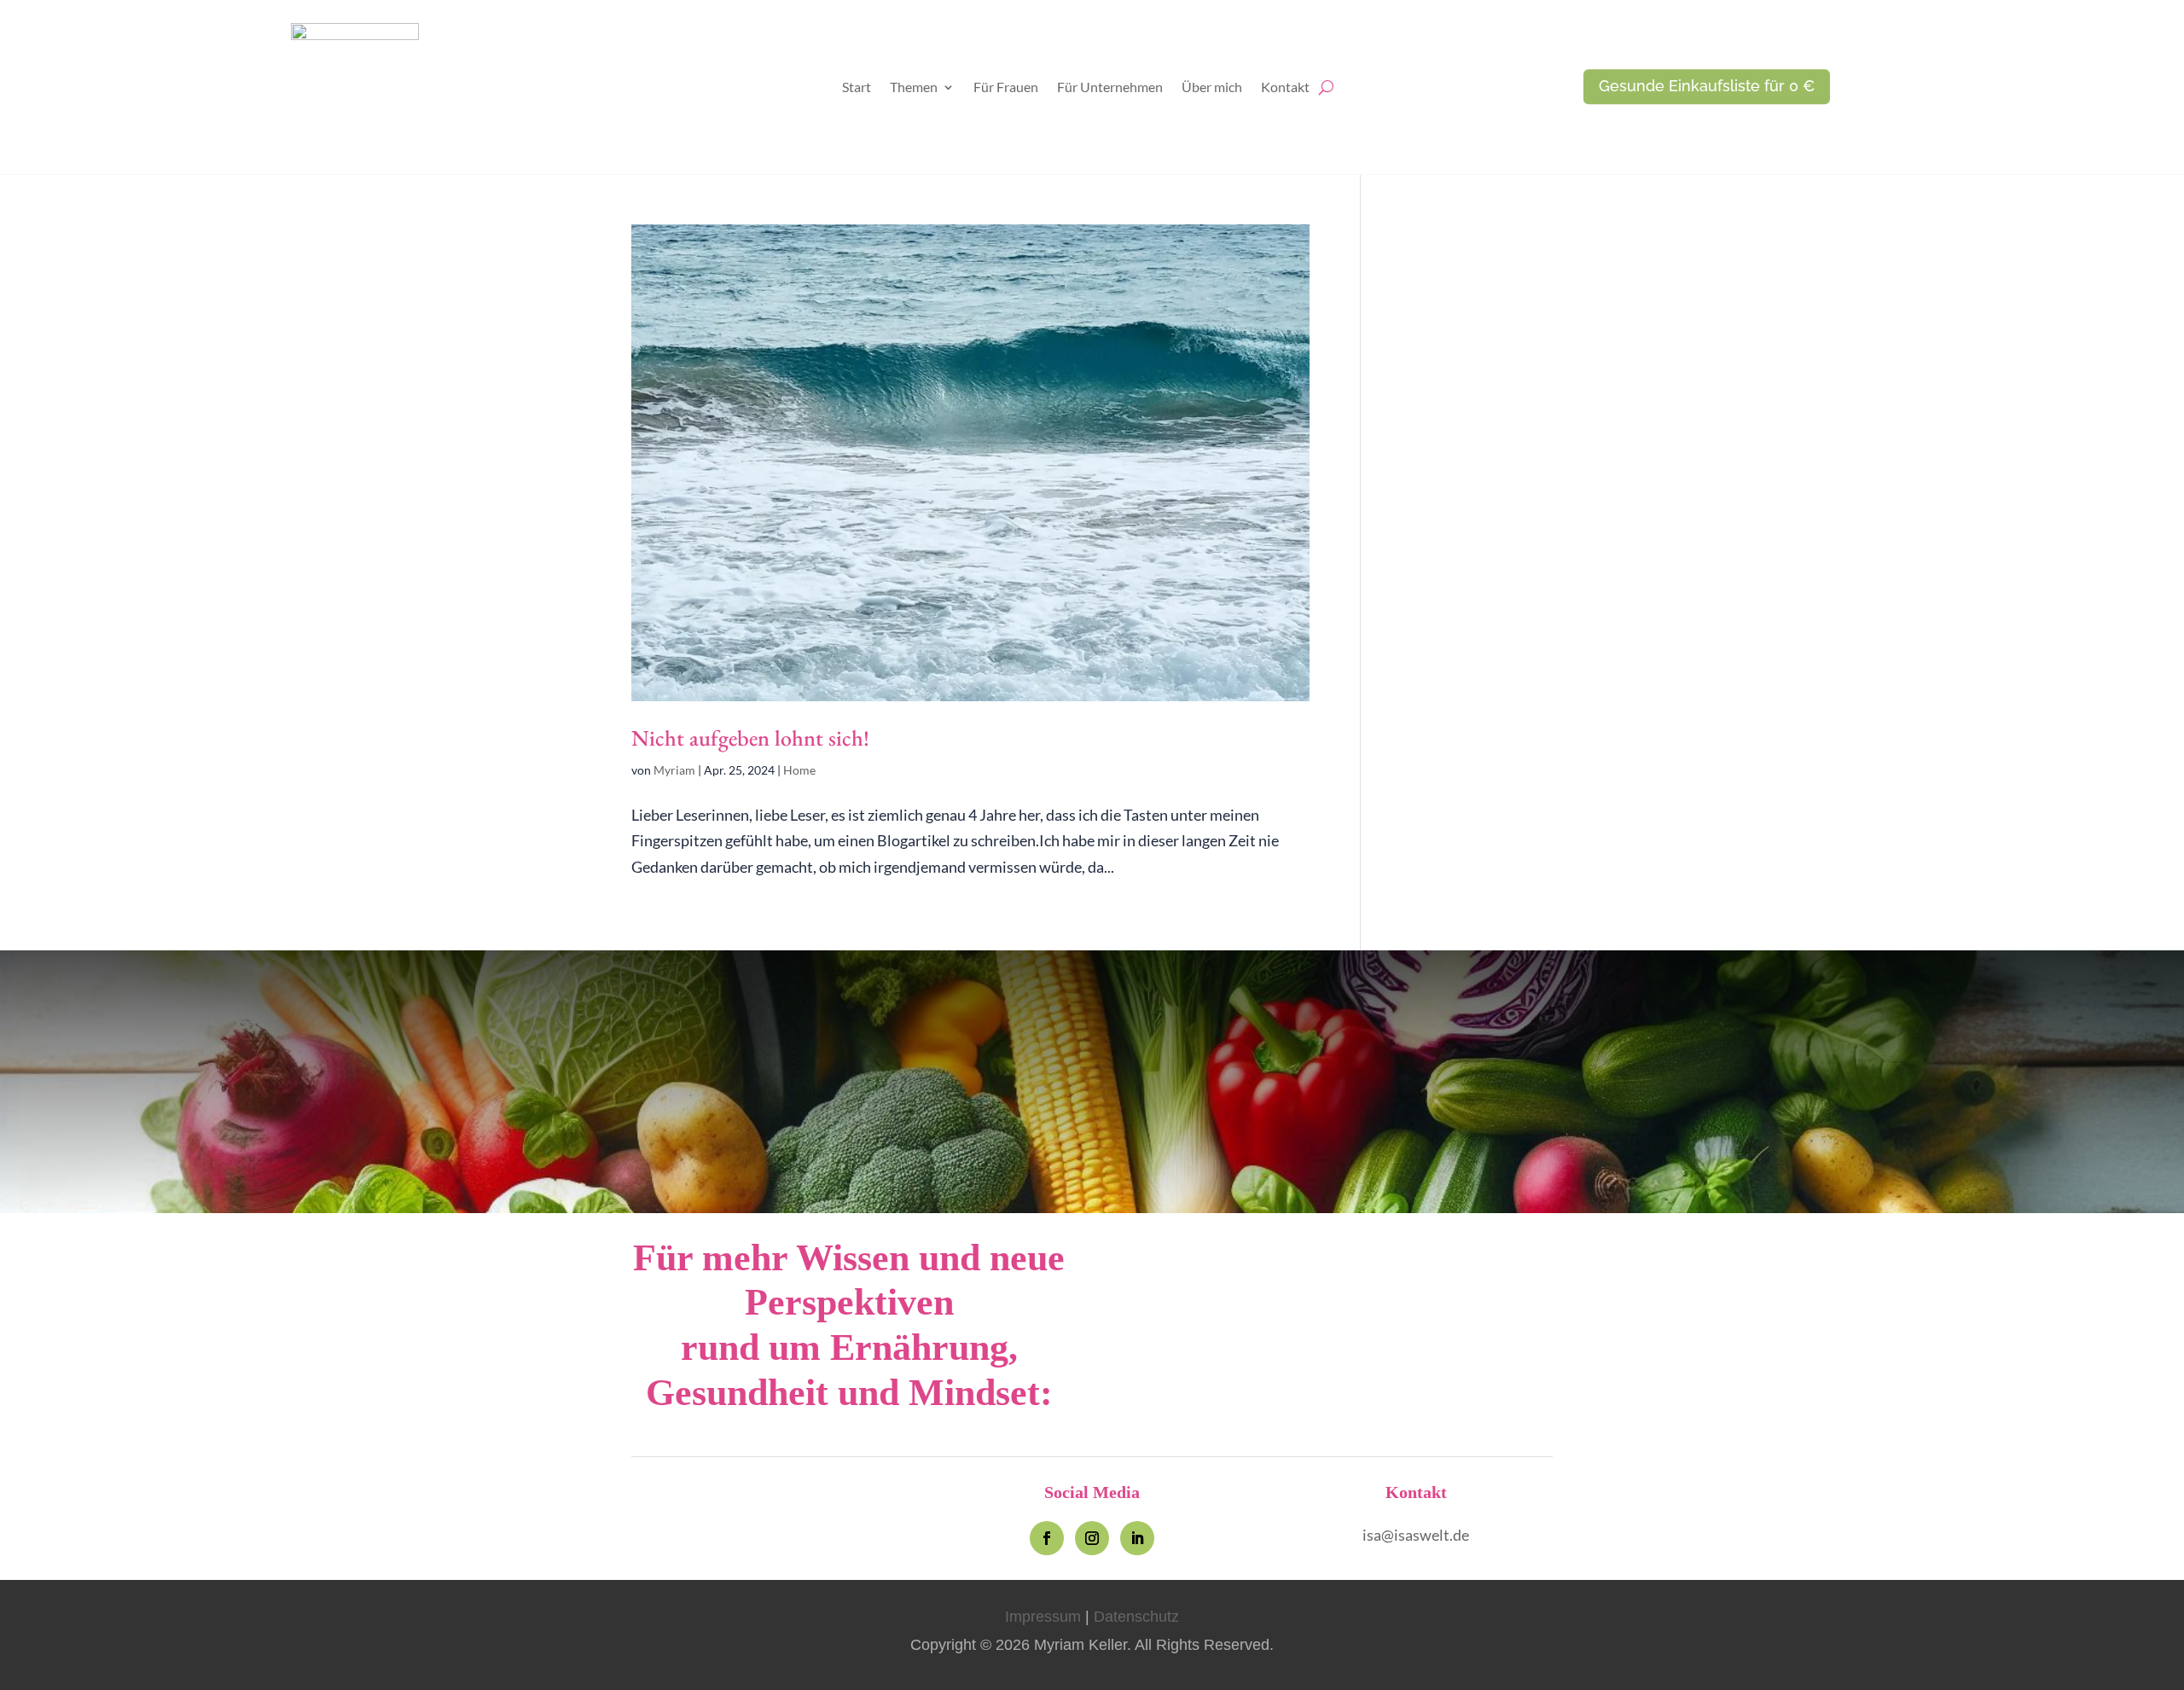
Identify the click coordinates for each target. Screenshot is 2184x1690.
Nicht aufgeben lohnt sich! (750, 738)
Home (799, 770)
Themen (914, 88)
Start (857, 88)
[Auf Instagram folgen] (1092, 1538)
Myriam (674, 770)
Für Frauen (1006, 88)
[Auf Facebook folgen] (1047, 1538)
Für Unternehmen (1110, 88)
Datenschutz (1136, 1617)
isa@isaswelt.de (1416, 1535)
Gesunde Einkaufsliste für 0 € (1707, 87)
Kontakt (1285, 88)
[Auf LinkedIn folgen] (1137, 1538)
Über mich (1212, 88)
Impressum (1043, 1617)
